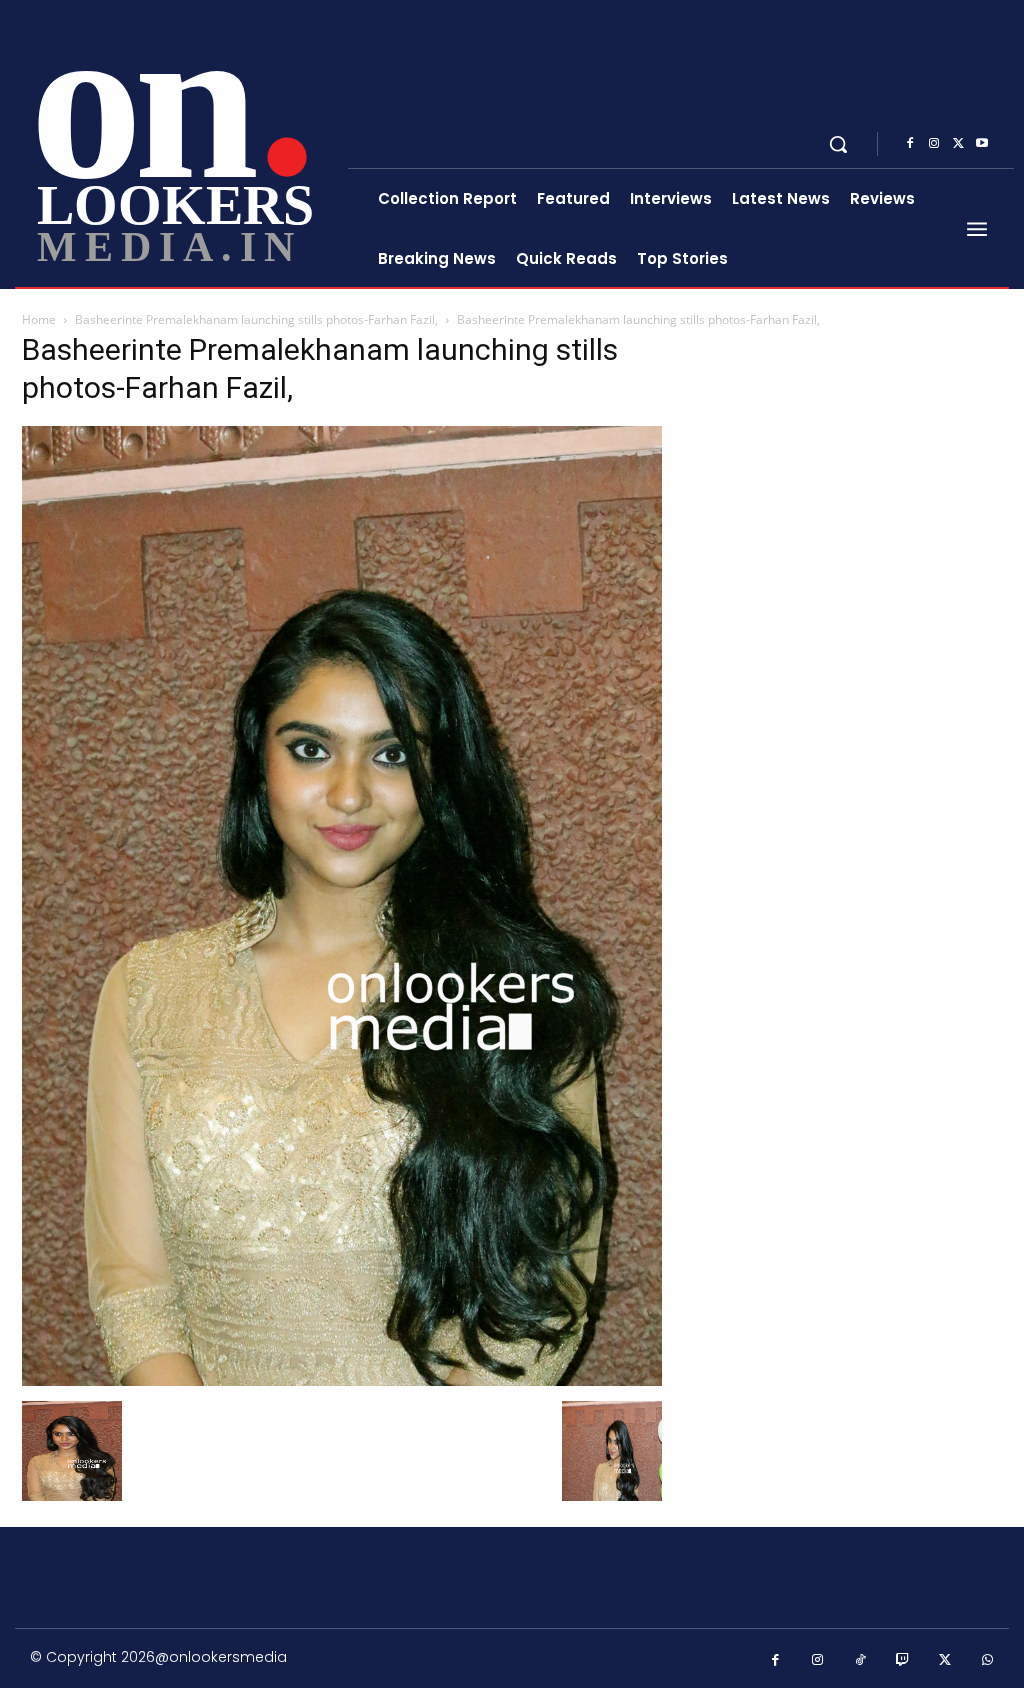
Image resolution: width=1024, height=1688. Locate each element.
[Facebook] (910, 144)
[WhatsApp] (988, 1660)
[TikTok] (860, 1660)
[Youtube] (982, 144)
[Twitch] (903, 1660)
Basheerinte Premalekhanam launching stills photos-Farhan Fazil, (256, 319)
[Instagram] (934, 144)
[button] (838, 144)
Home (39, 319)
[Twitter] (958, 144)
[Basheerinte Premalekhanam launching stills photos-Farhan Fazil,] (342, 1380)
